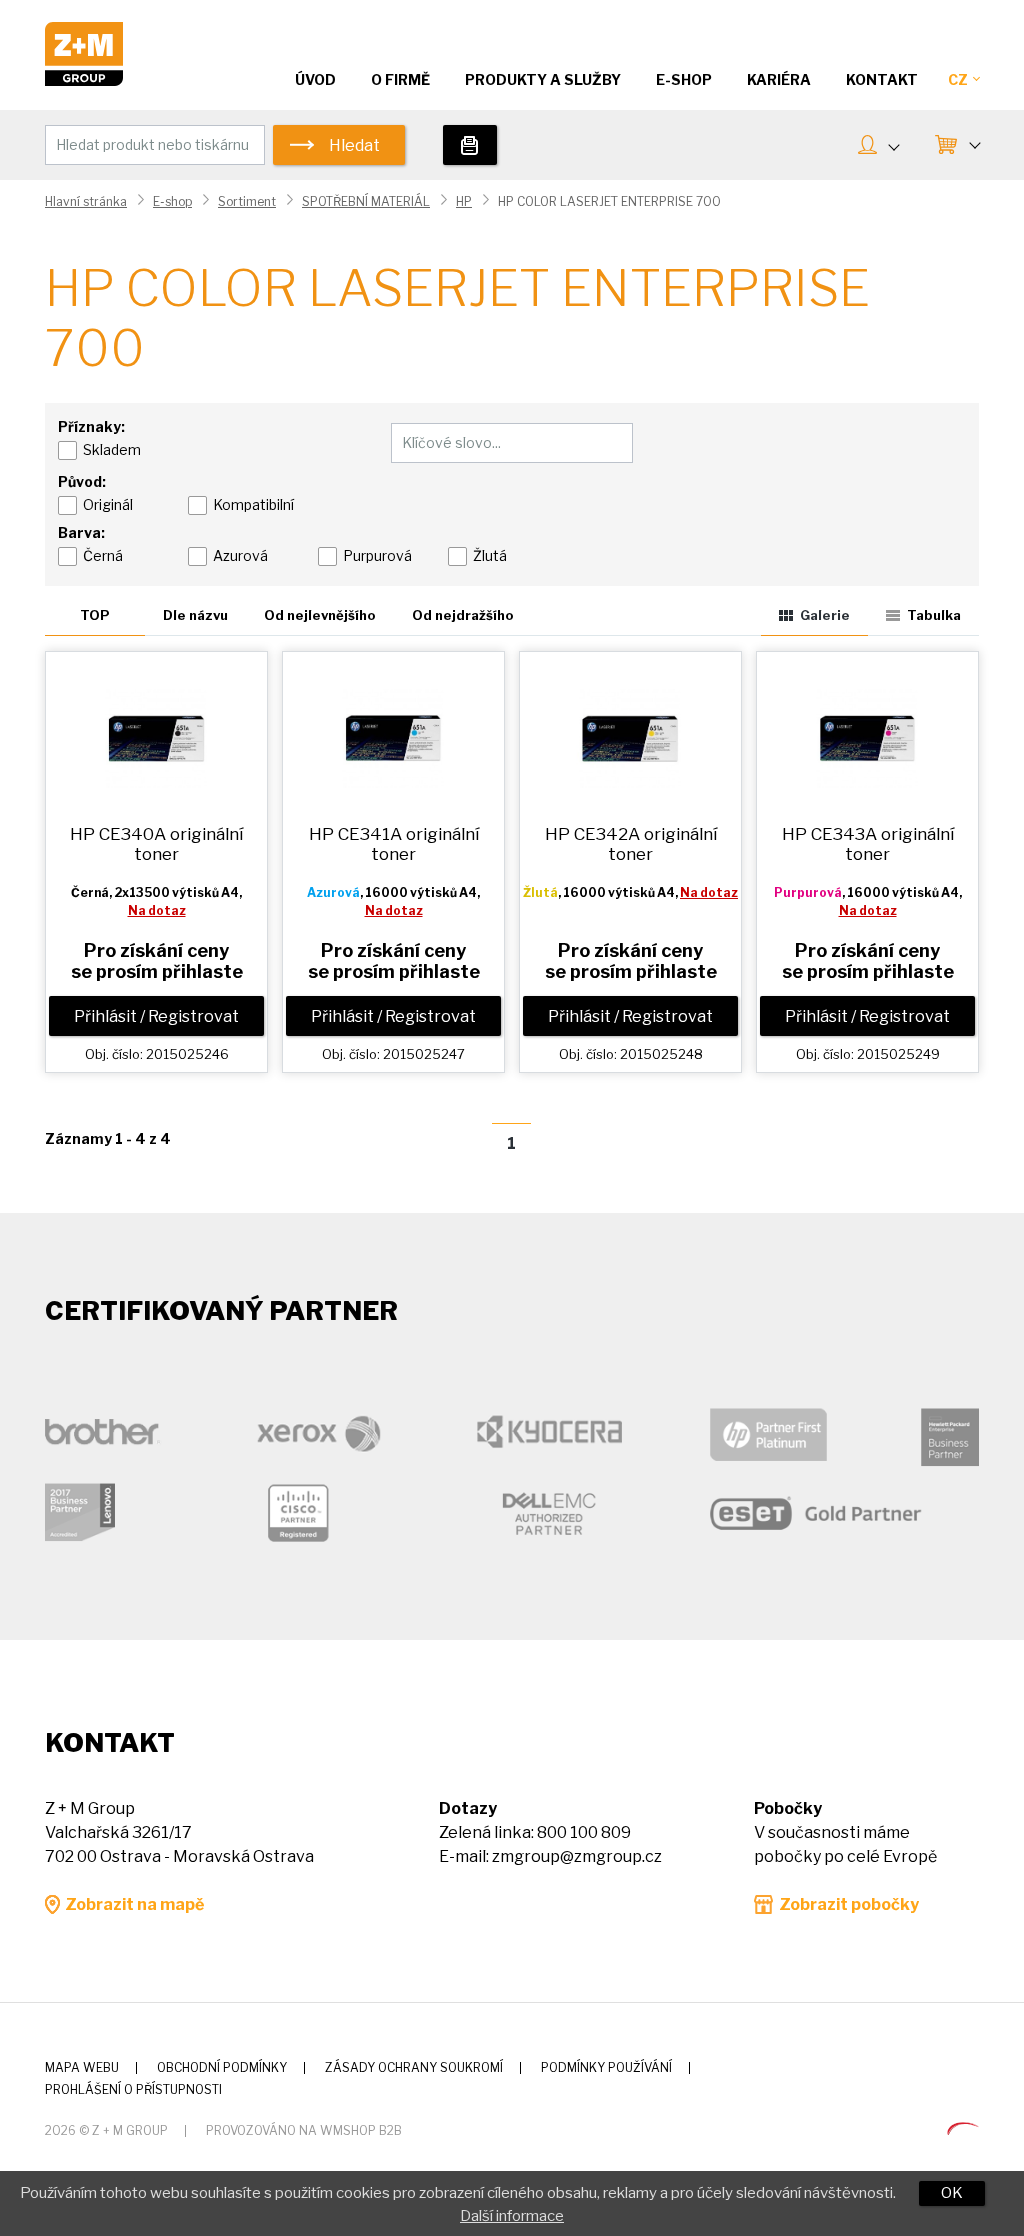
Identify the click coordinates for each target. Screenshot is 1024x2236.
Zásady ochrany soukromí (414, 2067)
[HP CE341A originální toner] (393, 736)
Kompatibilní (253, 504)
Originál (108, 504)
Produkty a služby (543, 79)
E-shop (172, 201)
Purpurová (377, 555)
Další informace (512, 2216)
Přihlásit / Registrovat (156, 1016)
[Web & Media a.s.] (963, 2129)
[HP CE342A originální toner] (630, 736)
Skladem (112, 449)
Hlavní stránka (86, 201)
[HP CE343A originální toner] (867, 736)
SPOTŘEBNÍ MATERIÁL (366, 201)
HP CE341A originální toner (394, 844)
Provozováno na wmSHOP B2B (304, 2130)
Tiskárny (470, 145)
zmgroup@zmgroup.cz (577, 1856)
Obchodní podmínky (222, 2067)
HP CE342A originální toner (631, 844)
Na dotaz (157, 910)
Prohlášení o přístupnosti (133, 2089)
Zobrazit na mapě (134, 1904)
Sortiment (247, 201)
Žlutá (490, 555)
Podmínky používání (606, 2067)
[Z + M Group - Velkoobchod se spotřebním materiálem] (84, 80)
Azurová (240, 555)
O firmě (400, 79)
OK (952, 2193)
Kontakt (882, 79)
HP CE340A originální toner (156, 844)
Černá (103, 555)
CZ (958, 79)
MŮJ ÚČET (878, 147)
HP (464, 201)
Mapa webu (82, 2067)
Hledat (354, 145)
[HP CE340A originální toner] (156, 736)
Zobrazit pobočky (849, 1904)
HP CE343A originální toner (868, 844)
